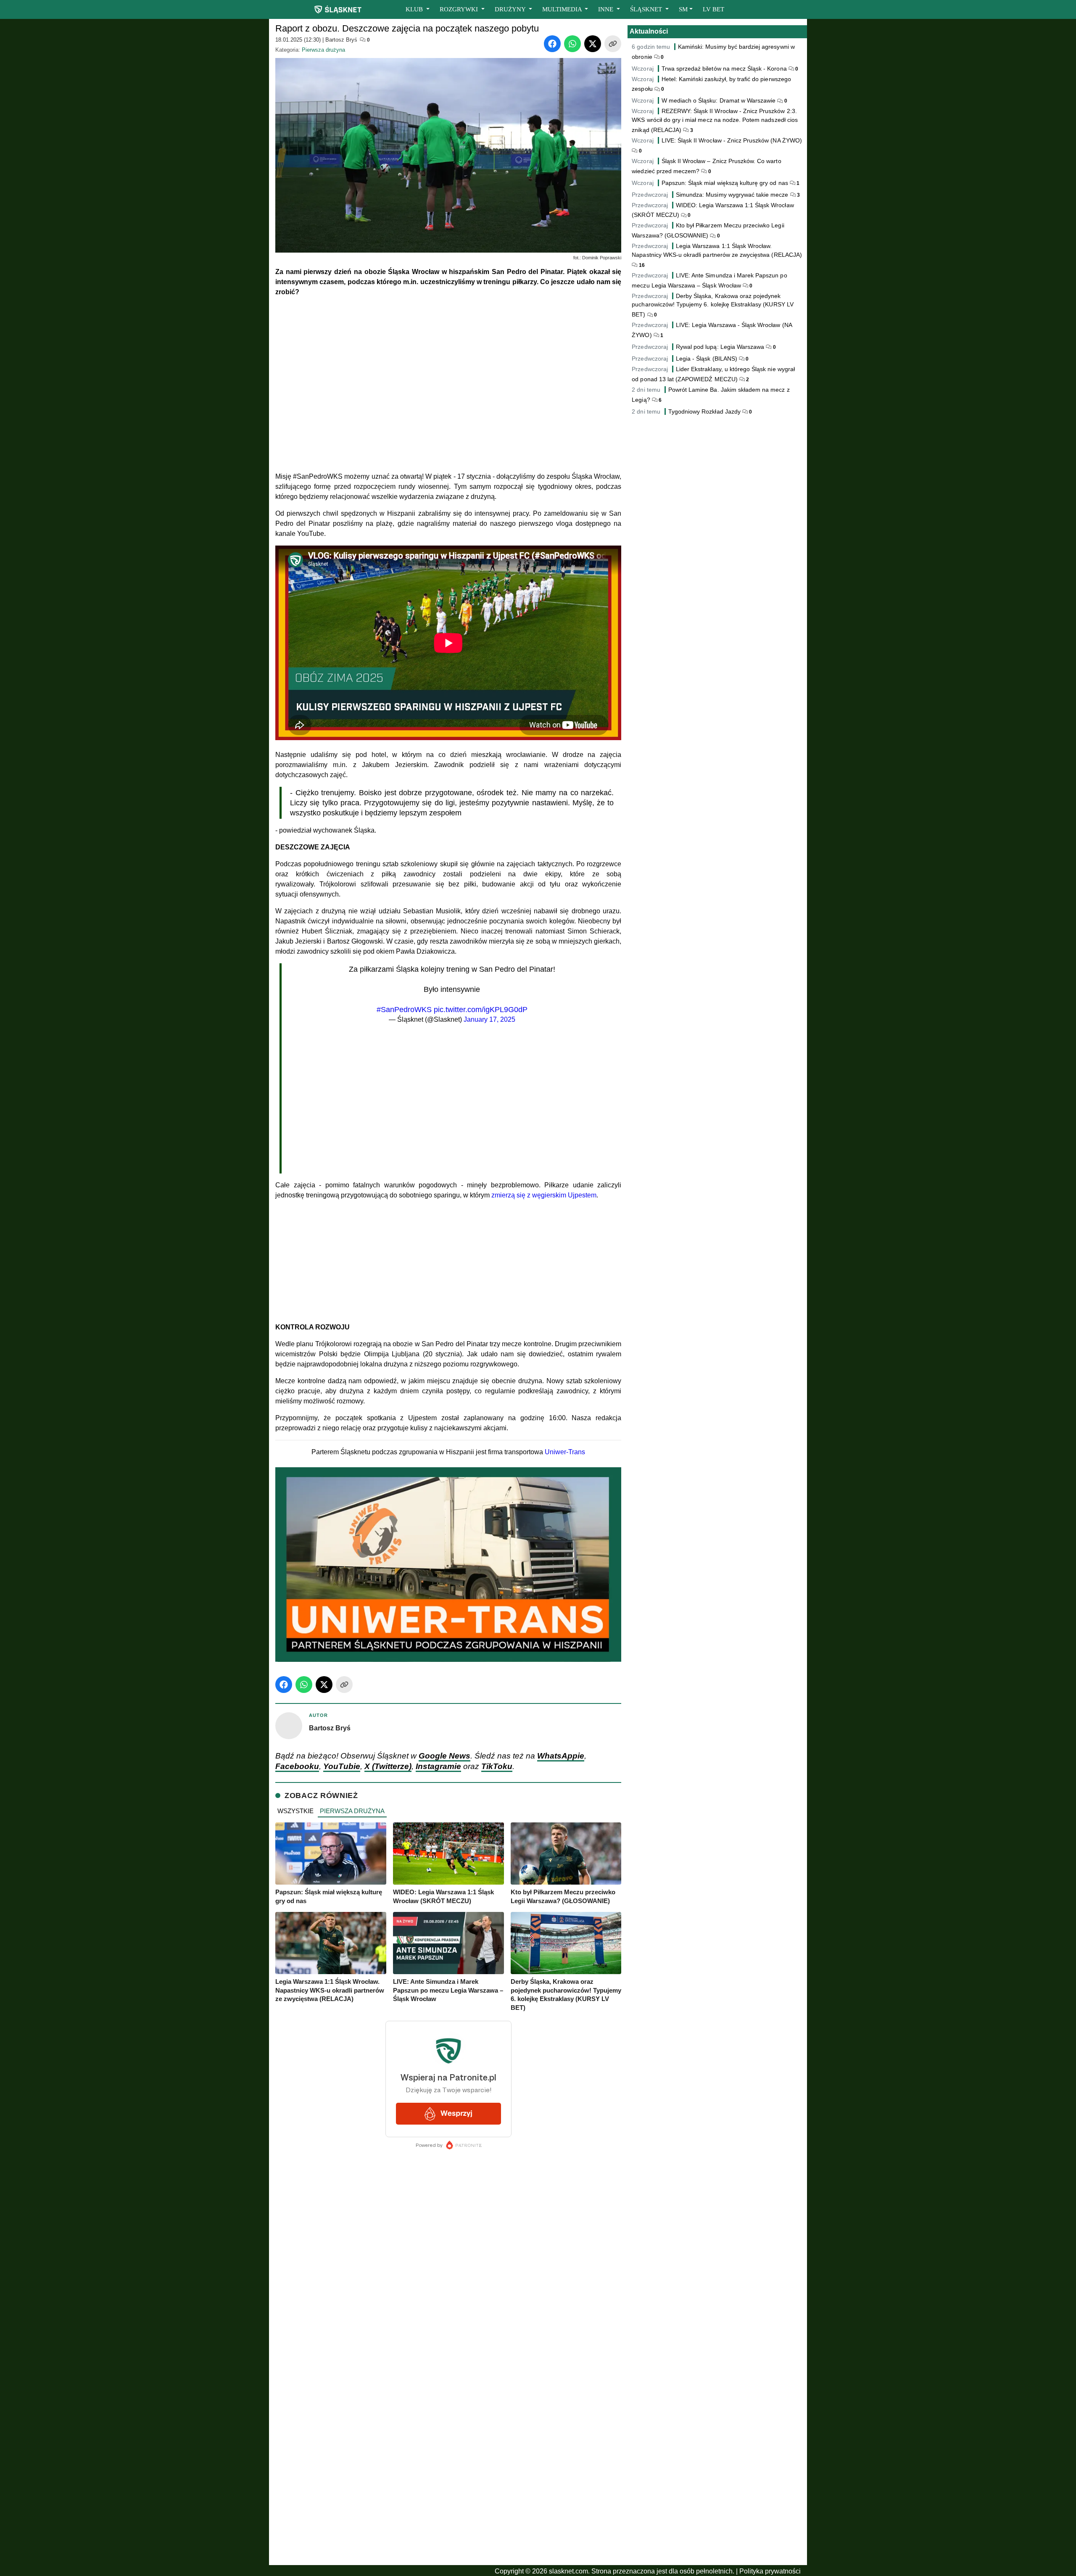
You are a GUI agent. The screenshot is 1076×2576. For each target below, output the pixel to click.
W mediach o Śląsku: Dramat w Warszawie (719, 100)
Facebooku (297, 1766)
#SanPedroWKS (404, 1010)
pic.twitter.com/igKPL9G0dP (481, 1010)
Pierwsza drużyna (323, 50)
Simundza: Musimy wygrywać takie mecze (732, 195)
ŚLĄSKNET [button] (647, 9)
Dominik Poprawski (602, 258)
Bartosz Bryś (341, 40)
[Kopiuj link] (613, 44)
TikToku (497, 1766)
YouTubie (342, 1766)
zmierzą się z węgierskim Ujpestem (544, 1195)
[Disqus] (448, 2449)
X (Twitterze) (388, 1766)
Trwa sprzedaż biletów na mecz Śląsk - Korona (725, 69)
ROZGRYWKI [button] (460, 9)
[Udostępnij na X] (593, 44)
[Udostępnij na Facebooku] (552, 44)
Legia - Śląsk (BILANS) (707, 359)
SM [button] (683, 9)
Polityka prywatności (770, 2571)
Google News (444, 1756)
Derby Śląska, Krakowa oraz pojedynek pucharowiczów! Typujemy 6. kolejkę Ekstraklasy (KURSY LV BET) (712, 305)
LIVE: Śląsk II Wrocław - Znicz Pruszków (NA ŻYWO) (732, 140)
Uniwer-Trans (565, 1452)
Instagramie (438, 1766)
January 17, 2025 (489, 1019)
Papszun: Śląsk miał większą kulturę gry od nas (725, 183)
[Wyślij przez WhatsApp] (572, 44)
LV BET (713, 9)
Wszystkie (295, 1811)
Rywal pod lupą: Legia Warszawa (720, 347)
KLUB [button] (415, 9)
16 (641, 265)
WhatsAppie (561, 1756)
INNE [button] (607, 9)
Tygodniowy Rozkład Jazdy (704, 411)
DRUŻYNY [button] (511, 9)
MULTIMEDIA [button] (563, 9)
